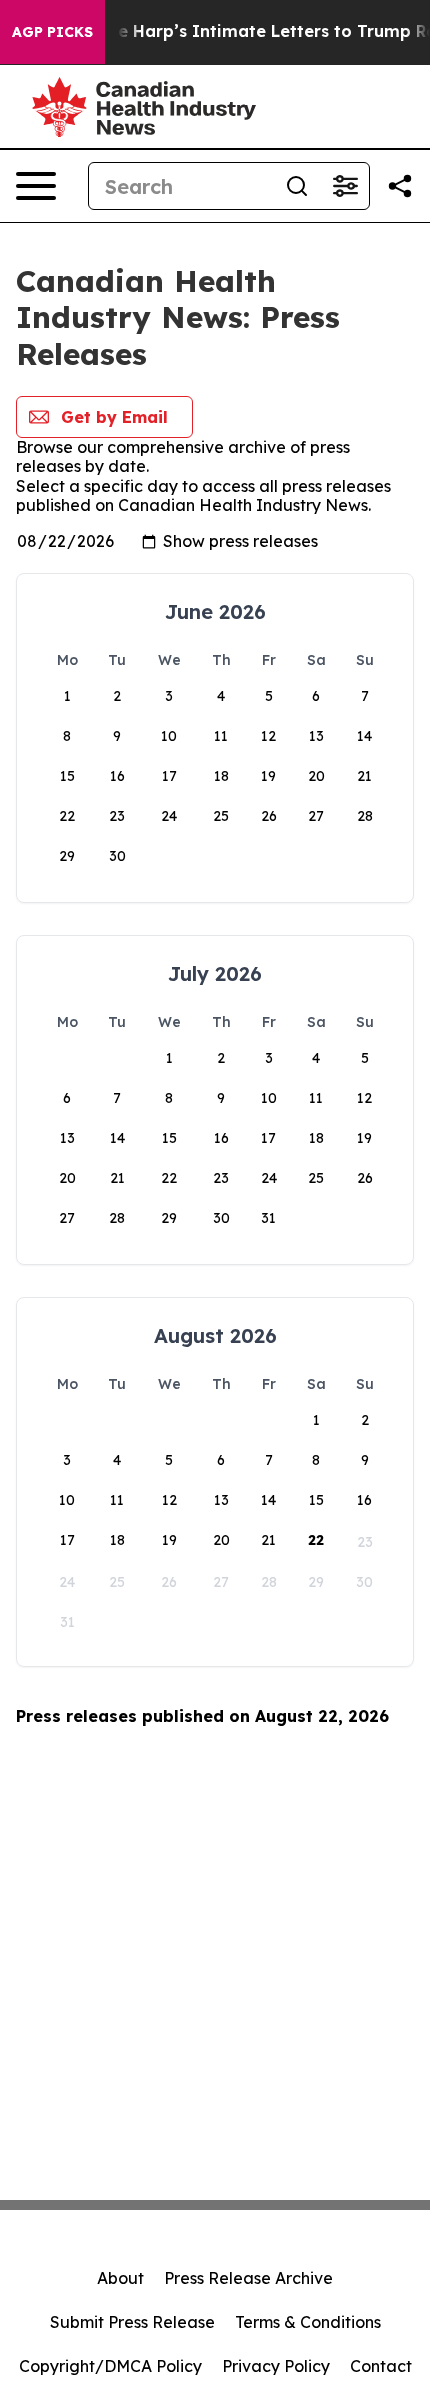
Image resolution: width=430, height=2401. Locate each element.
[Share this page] (400, 186)
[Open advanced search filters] (345, 186)
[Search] (297, 186)
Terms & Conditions (308, 2322)
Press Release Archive (248, 2278)
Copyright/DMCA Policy (110, 2366)
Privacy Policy (276, 2366)
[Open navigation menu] (36, 186)
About (120, 2278)
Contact (381, 2366)
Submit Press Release (132, 2322)
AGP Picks (52, 32)
